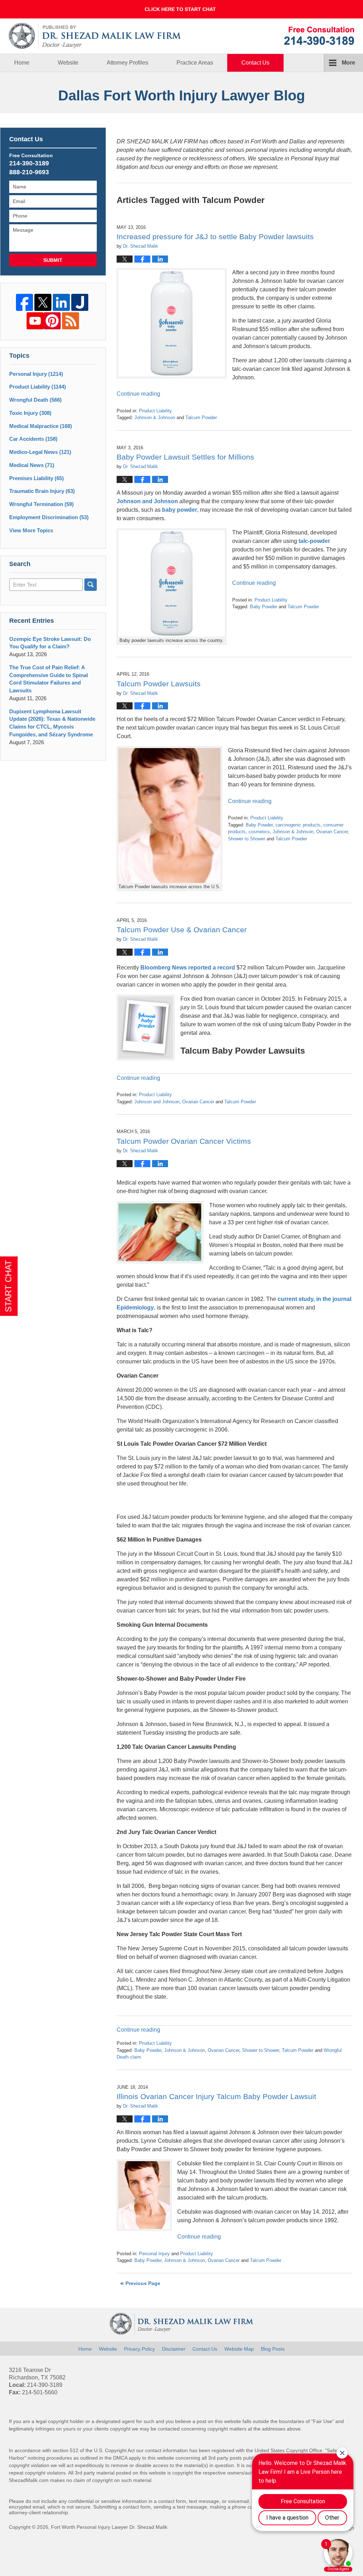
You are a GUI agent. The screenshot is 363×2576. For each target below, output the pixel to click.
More (348, 63)
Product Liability (155, 411)
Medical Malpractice (41, 426)
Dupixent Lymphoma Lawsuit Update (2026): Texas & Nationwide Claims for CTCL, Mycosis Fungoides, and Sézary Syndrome (52, 723)
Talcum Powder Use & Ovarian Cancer (182, 930)
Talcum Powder (201, 418)
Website (68, 63)
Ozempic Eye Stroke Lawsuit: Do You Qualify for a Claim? (50, 643)
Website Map (239, 2349)
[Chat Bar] (181, 9)
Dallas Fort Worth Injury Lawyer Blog (95, 36)
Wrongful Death (35, 400)
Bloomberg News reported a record (188, 968)
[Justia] (80, 302)
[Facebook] (24, 302)
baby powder (180, 510)
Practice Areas (195, 63)
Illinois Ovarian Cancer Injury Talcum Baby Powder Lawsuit (216, 2096)
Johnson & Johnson (155, 418)
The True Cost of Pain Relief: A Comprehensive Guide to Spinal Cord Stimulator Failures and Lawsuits (49, 679)
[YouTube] (35, 321)
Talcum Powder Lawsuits (159, 684)
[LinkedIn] (61, 302)
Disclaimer (174, 2349)
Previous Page (143, 2283)
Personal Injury (154, 2254)
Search (91, 585)
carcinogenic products (298, 825)
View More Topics (31, 530)
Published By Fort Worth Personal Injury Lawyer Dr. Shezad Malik (319, 36)
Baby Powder (264, 607)
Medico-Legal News (40, 452)
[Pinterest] (52, 321)
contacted (169, 2429)
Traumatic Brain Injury (42, 491)
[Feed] (71, 321)
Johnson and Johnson (147, 501)
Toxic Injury (30, 413)
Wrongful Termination (41, 504)
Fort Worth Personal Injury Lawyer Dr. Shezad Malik (109, 2527)
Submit (53, 260)
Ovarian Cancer (332, 832)
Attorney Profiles (127, 63)
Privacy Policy (139, 2349)
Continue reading (138, 394)
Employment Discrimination (49, 517)
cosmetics (259, 832)
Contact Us (255, 63)
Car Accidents (33, 439)
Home (22, 63)
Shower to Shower (247, 839)
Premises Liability (37, 478)
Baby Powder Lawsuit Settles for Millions (185, 457)
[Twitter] (43, 302)
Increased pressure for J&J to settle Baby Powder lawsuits (215, 237)
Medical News (32, 465)
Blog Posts (273, 2349)
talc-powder (314, 541)
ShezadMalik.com (29, 2480)
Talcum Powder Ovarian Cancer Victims (184, 1141)
